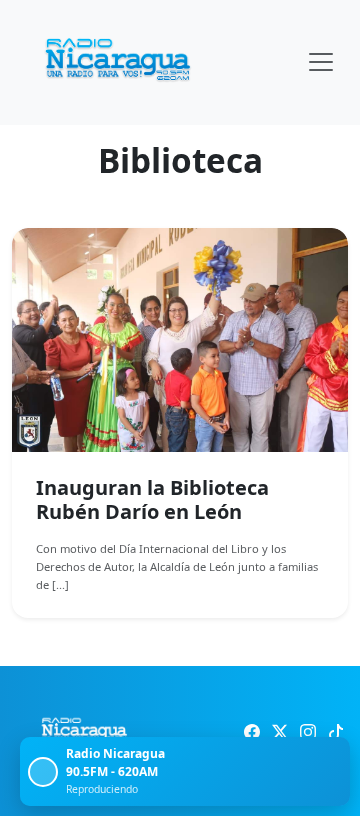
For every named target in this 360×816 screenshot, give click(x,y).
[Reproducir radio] (43, 772)
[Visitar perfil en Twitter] (280, 732)
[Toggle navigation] (321, 62)
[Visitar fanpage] (252, 732)
